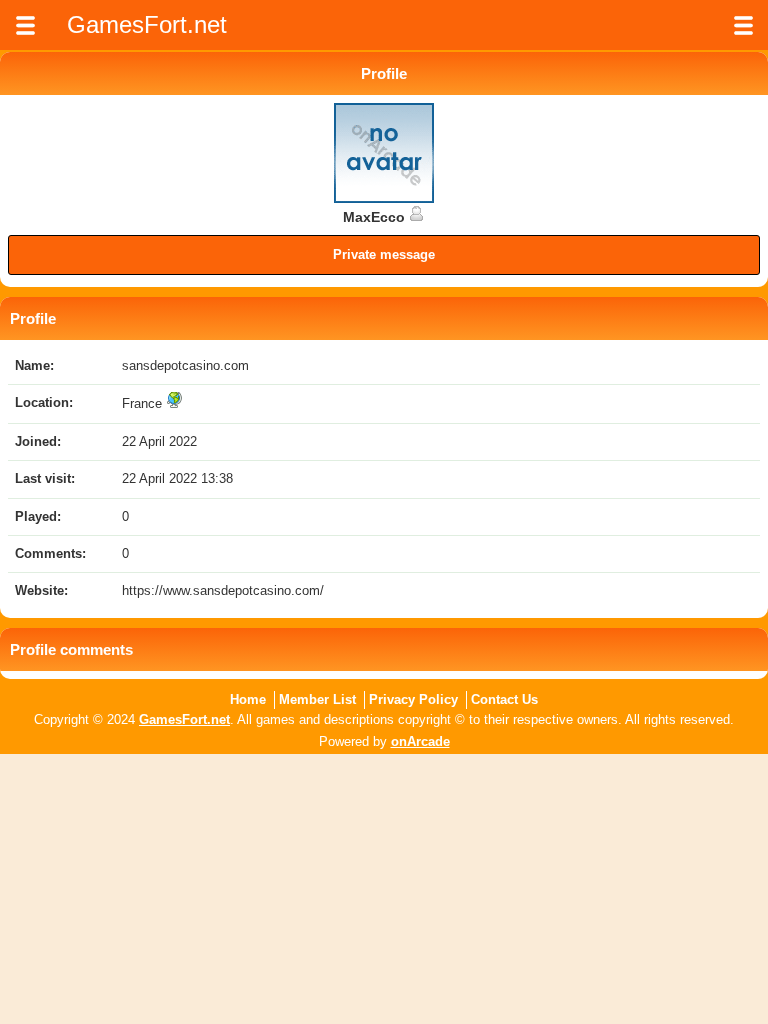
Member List (317, 699)
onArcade (420, 741)
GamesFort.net (184, 719)
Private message (384, 254)
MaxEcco (376, 217)
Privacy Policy (413, 699)
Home (248, 699)
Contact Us (504, 699)
